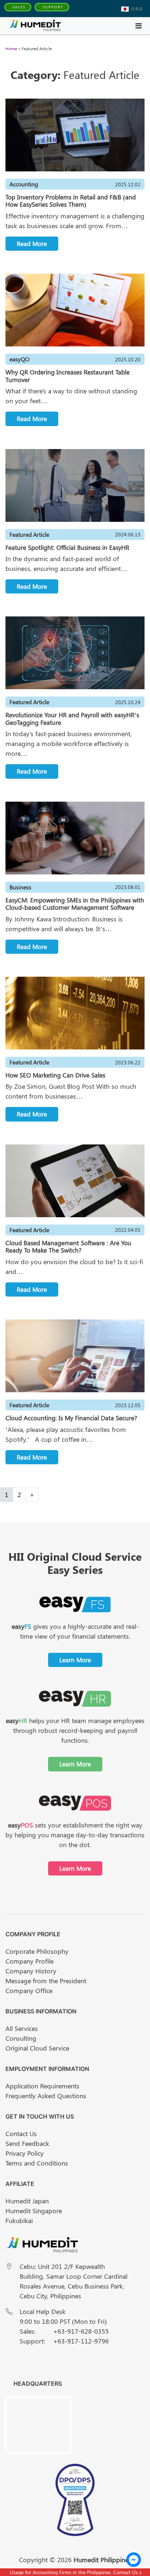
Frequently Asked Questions (46, 2096)
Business (20, 887)
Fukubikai (19, 2220)
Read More (32, 243)
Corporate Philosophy (37, 1951)
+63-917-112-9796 (81, 2341)
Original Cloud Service (37, 2048)
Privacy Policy (25, 2153)
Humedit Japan (27, 2201)
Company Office (29, 1990)
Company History (31, 1971)
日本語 (137, 9)
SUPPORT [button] (53, 7)
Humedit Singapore (34, 2211)
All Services (22, 2028)
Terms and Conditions (37, 2163)
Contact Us (21, 2134)
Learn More (75, 1660)
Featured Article (29, 534)
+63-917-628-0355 (81, 2331)
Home (11, 48)
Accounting (24, 184)
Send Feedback (27, 2143)
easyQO (19, 359)
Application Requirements (42, 2086)
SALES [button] (19, 7)
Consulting (21, 2038)
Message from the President (46, 1981)
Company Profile (29, 1961)
